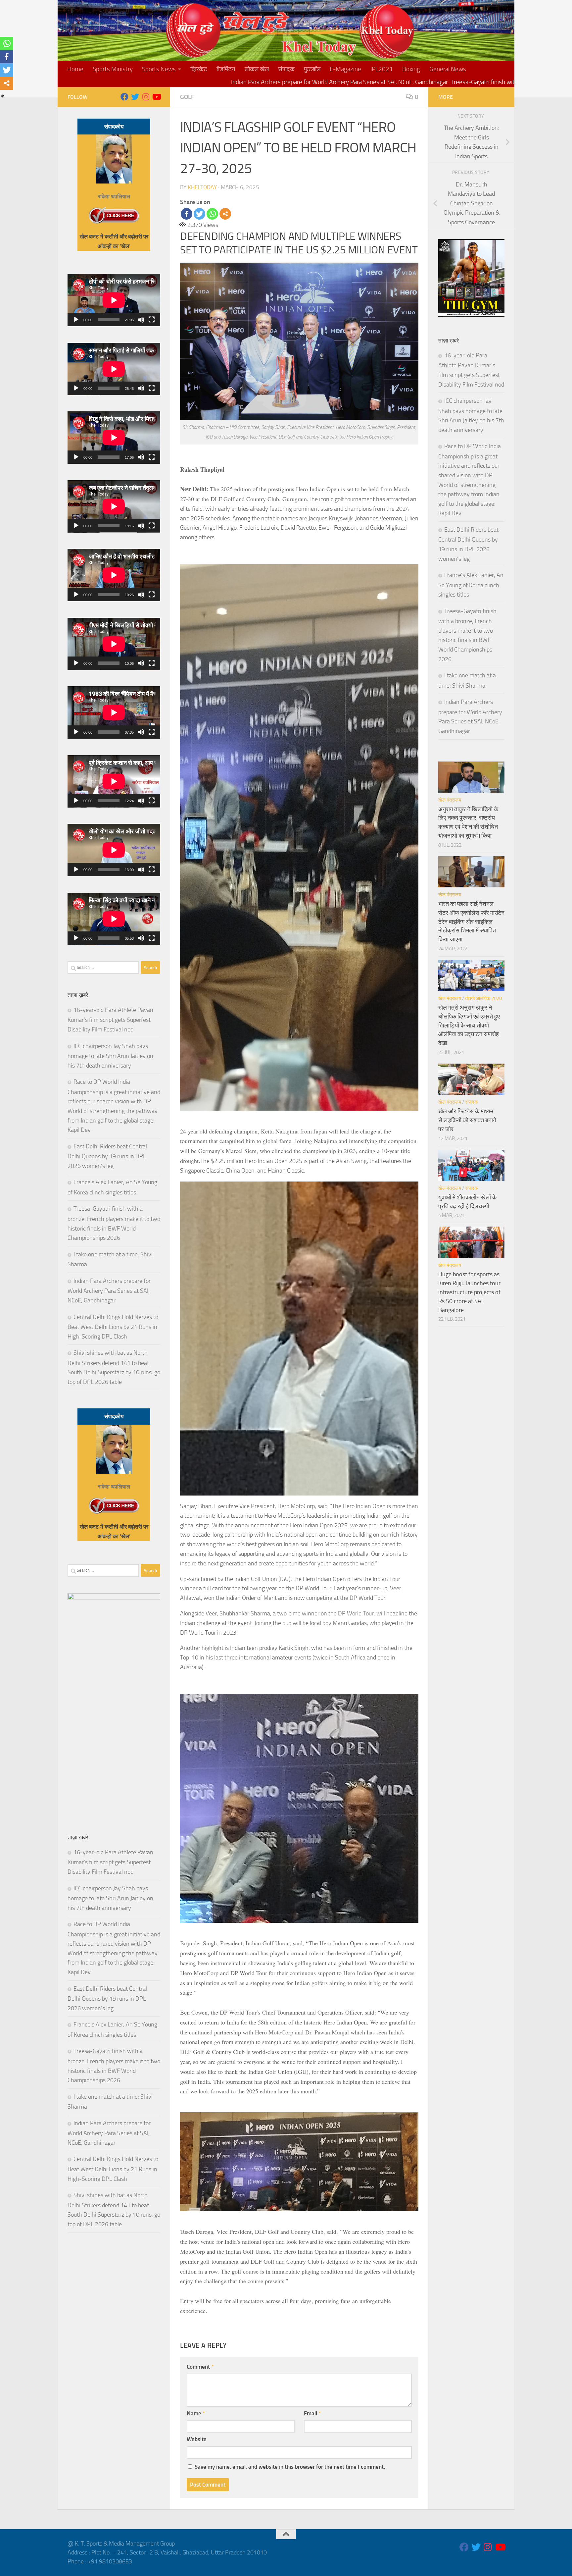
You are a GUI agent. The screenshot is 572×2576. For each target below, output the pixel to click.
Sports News (159, 69)
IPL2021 (382, 69)
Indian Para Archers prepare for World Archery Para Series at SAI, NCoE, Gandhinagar (109, 1291)
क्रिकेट (199, 69)
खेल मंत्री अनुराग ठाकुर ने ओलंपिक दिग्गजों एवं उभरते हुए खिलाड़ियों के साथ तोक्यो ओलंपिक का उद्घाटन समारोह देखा (469, 1025)
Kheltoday (202, 187)
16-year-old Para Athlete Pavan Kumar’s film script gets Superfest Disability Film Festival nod (110, 1020)
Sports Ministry (113, 69)
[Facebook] (187, 214)
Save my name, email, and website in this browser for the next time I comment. (290, 2467)
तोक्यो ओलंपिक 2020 (483, 998)
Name (196, 2413)
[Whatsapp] (212, 214)
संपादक (286, 69)
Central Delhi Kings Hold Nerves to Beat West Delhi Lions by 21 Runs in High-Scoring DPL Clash (113, 1327)
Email (312, 2413)
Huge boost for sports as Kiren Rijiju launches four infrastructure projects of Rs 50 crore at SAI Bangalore (469, 1292)
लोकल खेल (257, 69)
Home (75, 69)
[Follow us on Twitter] (135, 97)
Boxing (411, 69)
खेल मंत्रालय (450, 800)
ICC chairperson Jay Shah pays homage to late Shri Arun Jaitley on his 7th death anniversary (110, 1056)
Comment (200, 2367)
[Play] (76, 320)
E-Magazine (345, 69)
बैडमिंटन (226, 69)
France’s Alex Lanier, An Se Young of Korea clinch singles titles (471, 585)
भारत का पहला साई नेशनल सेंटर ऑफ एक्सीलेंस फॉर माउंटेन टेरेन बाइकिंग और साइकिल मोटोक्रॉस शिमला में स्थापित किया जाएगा (471, 922)
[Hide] (3, 96)
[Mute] (141, 320)
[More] (225, 214)
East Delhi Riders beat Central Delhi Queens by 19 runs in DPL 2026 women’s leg (107, 1156)
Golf (187, 97)
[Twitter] (199, 214)
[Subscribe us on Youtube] (156, 97)
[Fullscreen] (152, 320)
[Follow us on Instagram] (146, 97)
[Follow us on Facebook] (124, 97)
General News (448, 69)
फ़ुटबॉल (312, 69)
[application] (114, 300)
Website (197, 2439)
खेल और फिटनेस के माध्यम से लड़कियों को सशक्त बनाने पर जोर (467, 1120)
